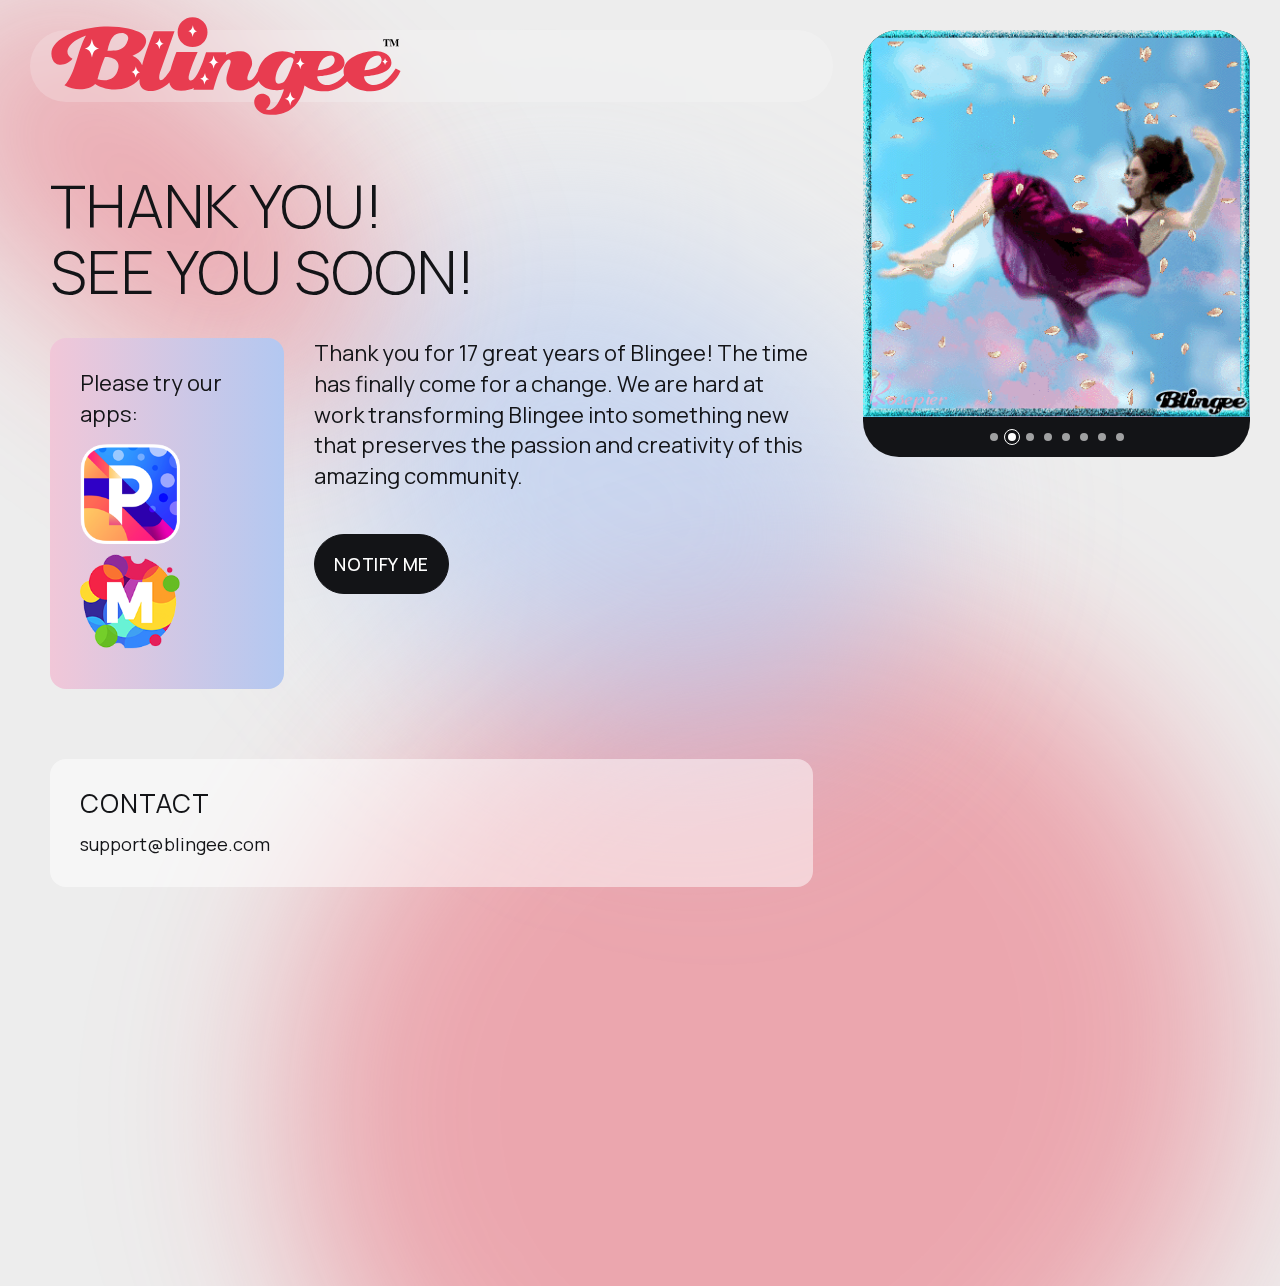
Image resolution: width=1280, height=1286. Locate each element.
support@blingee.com (175, 844)
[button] (994, 437)
